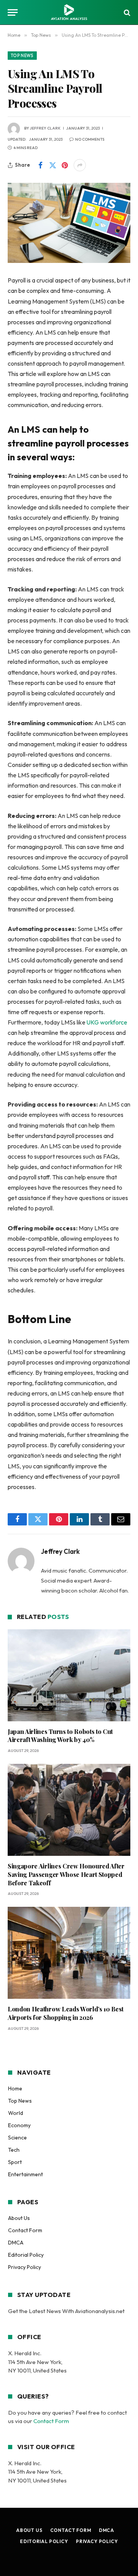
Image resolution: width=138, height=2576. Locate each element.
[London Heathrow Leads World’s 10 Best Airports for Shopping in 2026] (69, 1953)
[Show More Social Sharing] (80, 165)
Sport (15, 2162)
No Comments (90, 139)
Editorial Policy (26, 2255)
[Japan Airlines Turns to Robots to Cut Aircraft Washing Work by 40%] (69, 1675)
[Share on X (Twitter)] (53, 165)
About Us (19, 2218)
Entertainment (25, 2174)
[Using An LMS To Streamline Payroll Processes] (69, 223)
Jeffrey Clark (45, 128)
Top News (22, 56)
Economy (19, 2125)
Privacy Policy (25, 2267)
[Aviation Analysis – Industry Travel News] (69, 12)
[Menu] (13, 12)
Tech (14, 2150)
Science (17, 2138)
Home (15, 2088)
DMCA (16, 2243)
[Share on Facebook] (40, 165)
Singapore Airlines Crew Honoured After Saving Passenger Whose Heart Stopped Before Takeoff (66, 1874)
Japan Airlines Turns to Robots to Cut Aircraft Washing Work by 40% (60, 1736)
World (16, 2113)
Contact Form (25, 2230)
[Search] (126, 12)
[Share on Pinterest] (65, 165)
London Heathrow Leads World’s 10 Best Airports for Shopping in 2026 (66, 2013)
